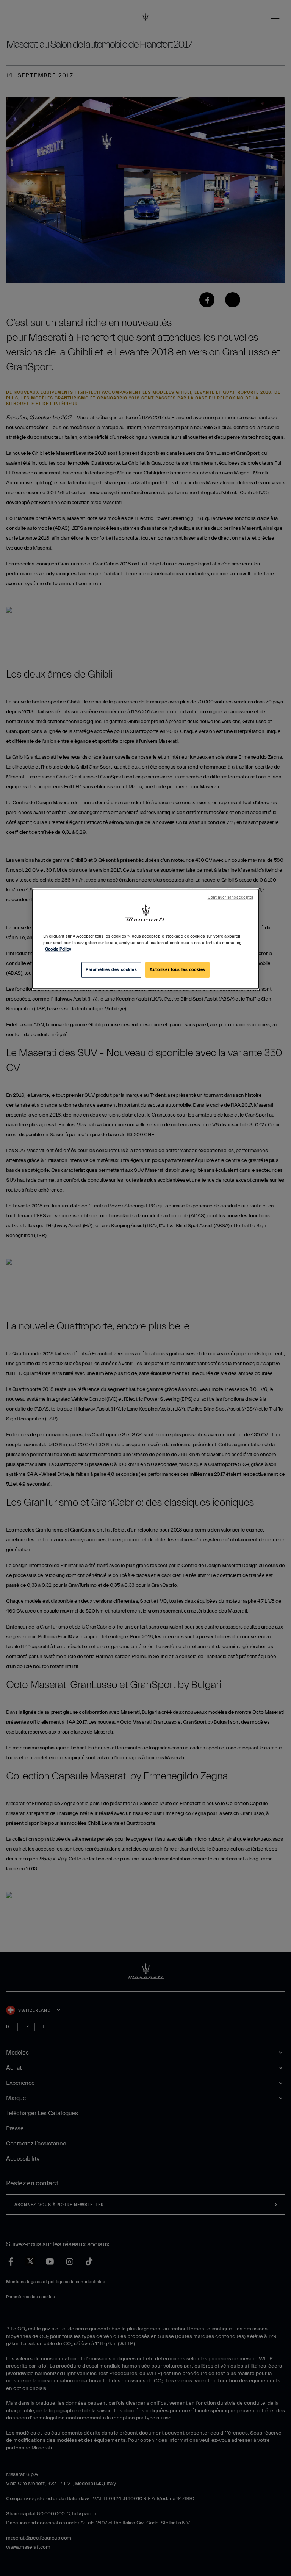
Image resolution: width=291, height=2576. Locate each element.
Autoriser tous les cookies (178, 970)
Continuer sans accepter (231, 897)
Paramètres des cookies (111, 970)
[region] (145, 939)
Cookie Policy (58, 949)
